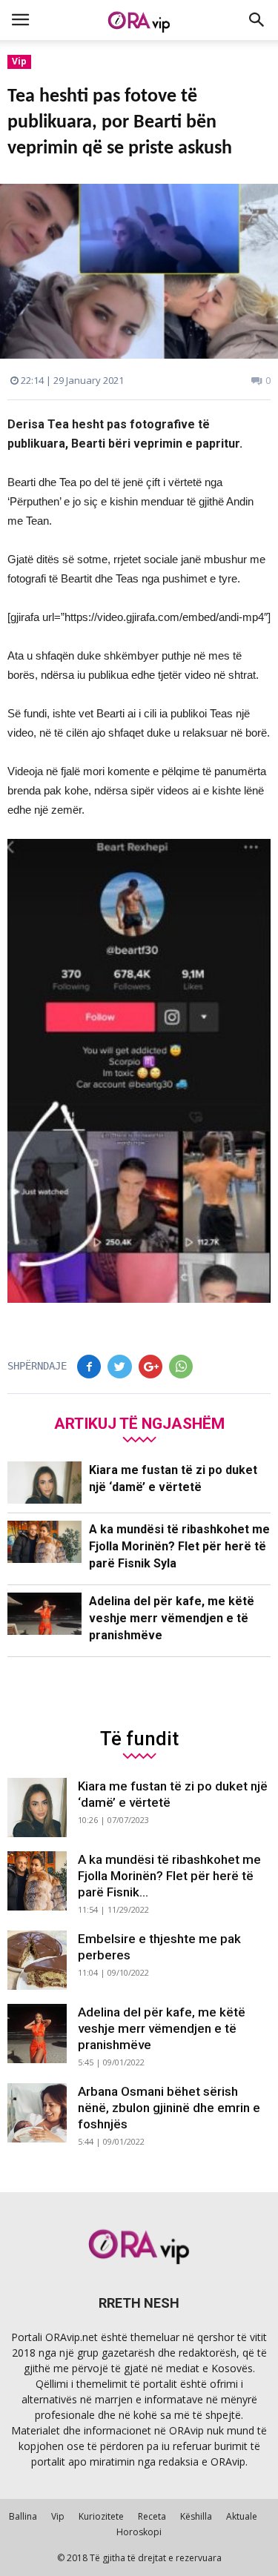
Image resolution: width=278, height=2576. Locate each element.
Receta (152, 2516)
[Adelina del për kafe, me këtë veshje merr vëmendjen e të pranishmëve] (44, 1614)
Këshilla (196, 2516)
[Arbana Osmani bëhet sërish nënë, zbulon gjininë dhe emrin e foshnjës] (37, 2113)
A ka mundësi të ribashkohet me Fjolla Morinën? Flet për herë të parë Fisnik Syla (179, 1546)
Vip (19, 61)
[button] (257, 20)
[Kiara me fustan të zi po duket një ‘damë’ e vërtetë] (44, 1483)
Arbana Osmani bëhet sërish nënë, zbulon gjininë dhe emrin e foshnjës (169, 2108)
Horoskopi (139, 2532)
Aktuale (242, 2516)
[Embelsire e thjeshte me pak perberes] (37, 1960)
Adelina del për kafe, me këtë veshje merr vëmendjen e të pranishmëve (172, 1618)
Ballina (23, 2516)
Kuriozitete (101, 2516)
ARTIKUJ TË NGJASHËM (139, 1423)
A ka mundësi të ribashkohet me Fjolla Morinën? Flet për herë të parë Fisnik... (169, 1876)
